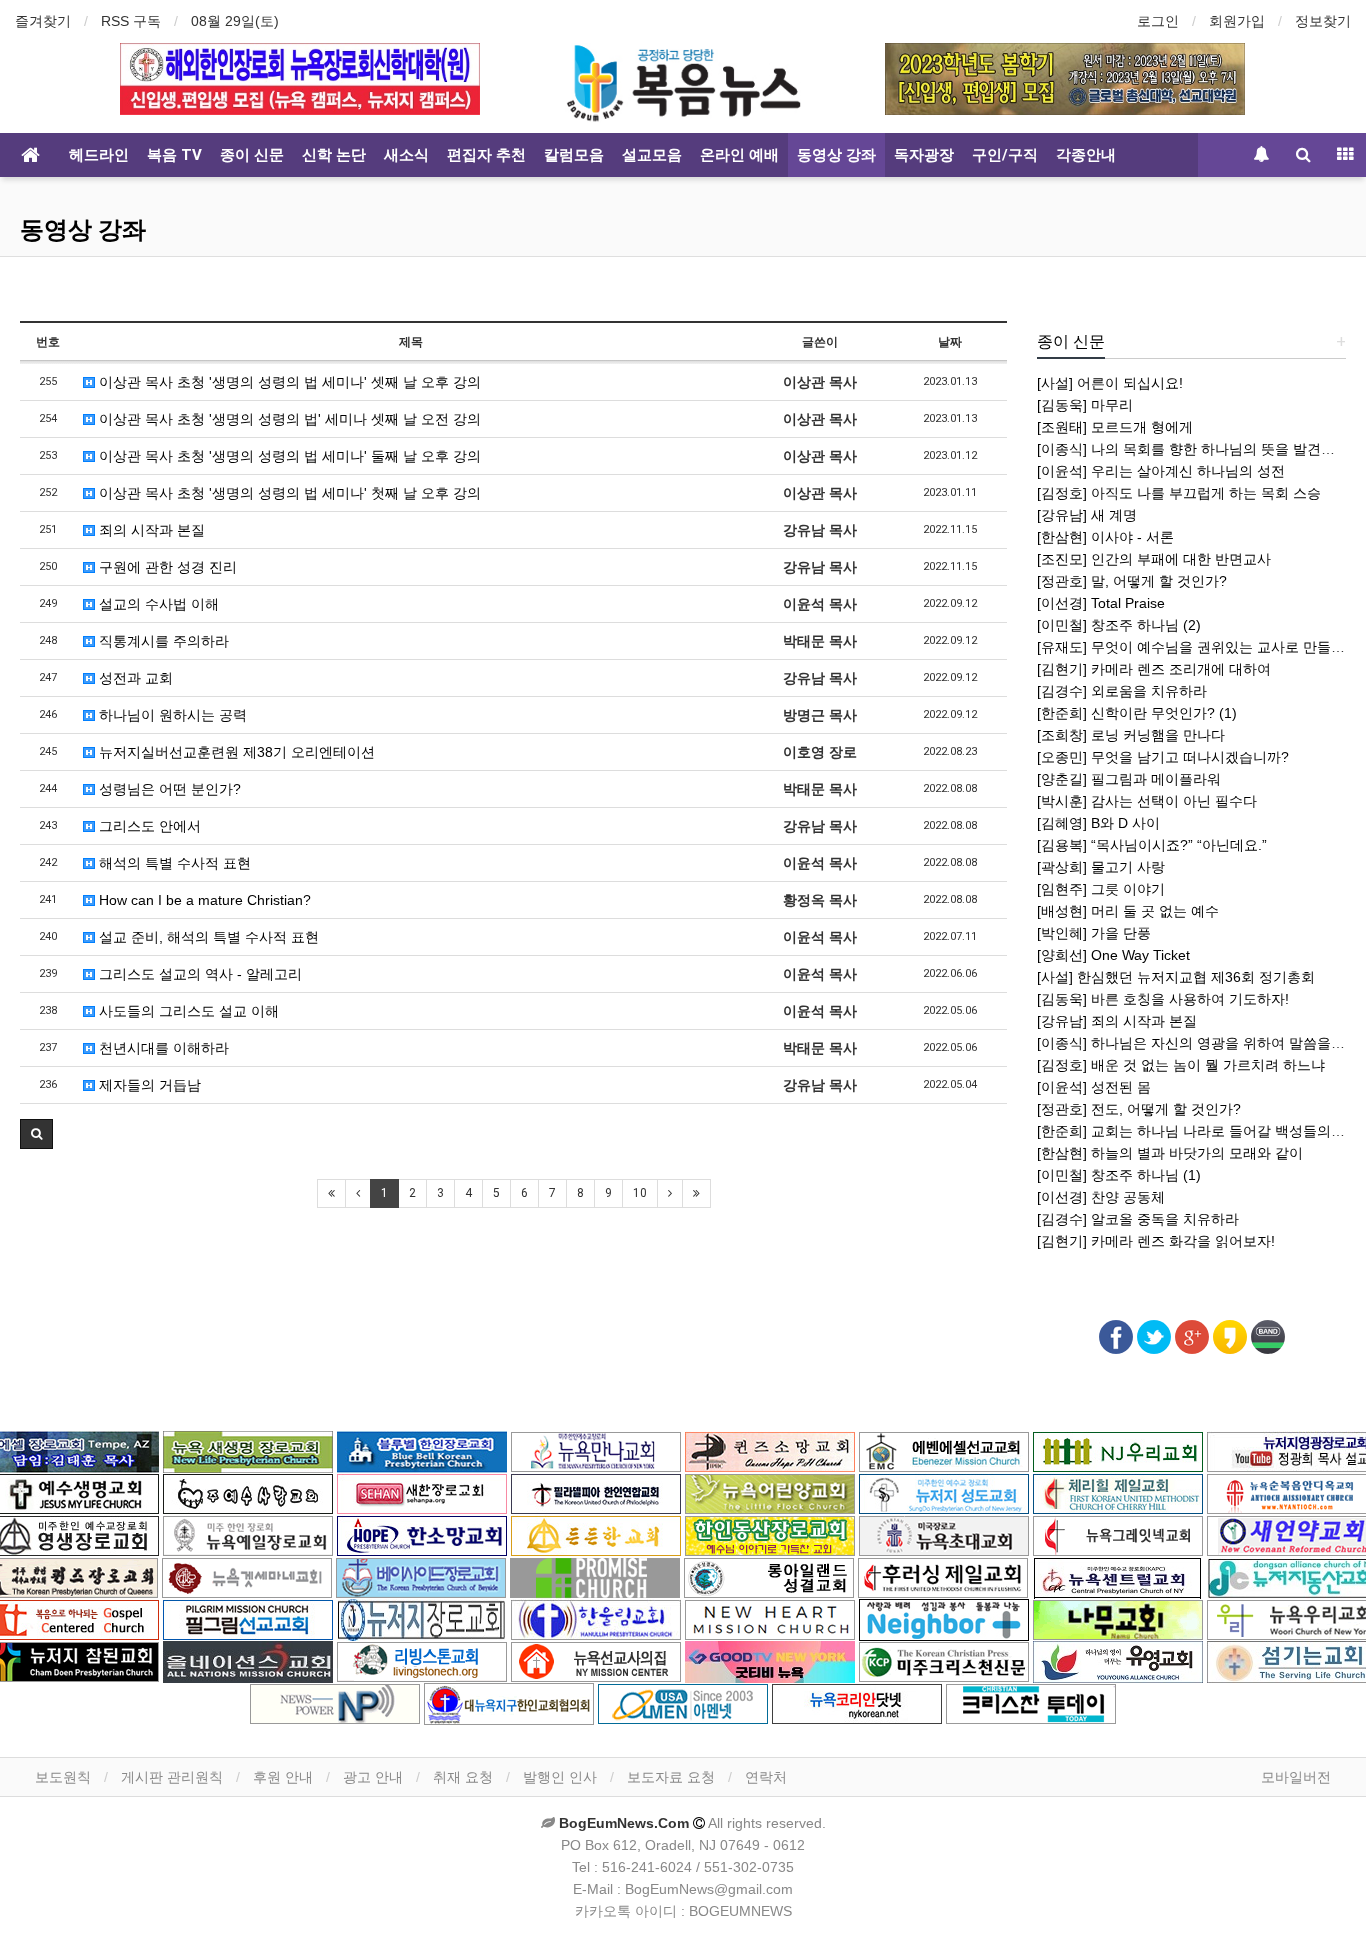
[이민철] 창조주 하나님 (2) (1119, 625)
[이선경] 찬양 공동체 (1101, 1197)
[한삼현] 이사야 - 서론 (1105, 537)
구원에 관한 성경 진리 (166, 567)
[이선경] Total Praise (1101, 603)
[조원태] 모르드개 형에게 (1115, 427)
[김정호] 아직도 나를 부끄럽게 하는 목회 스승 (1179, 493)
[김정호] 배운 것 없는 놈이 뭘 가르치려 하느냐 (1181, 1065)
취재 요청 (463, 1777)
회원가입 (1237, 21)
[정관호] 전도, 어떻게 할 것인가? (1139, 1109)
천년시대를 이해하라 (162, 1048)
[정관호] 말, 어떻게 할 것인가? (1132, 581)
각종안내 (1086, 155)
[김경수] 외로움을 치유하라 (1122, 691)
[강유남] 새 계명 (1087, 515)
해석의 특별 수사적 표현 (173, 863)
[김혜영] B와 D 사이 (1098, 823)
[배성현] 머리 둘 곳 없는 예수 (1128, 911)
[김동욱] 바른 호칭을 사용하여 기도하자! (1163, 999)
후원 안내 (283, 1777)
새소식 (406, 155)
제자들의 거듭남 (148, 1085)
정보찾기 (1323, 21)
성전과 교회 (134, 678)
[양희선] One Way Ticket (1113, 955)
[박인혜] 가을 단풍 (1094, 933)
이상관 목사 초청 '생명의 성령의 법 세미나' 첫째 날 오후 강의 (288, 493)
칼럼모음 (574, 155)
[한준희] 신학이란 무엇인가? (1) (1137, 713)
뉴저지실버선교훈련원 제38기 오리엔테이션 (235, 752)
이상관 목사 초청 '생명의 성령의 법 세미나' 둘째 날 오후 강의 (288, 456)
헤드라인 (99, 155)
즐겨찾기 (43, 21)
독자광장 (924, 155)
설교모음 (652, 155)
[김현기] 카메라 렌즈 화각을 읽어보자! (1156, 1241)
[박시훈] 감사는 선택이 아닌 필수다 (1147, 801)
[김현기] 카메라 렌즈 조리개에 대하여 (1154, 669)
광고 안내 (373, 1777)
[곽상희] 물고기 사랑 (1101, 867)
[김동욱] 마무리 (1085, 405)
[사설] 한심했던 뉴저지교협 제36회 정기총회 (1176, 977)
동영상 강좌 (836, 155)
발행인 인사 (560, 1777)
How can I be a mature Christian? (203, 900)
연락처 (766, 1777)
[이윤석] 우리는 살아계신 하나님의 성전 (1161, 471)
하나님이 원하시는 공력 (171, 715)
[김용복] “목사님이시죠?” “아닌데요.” (1152, 845)
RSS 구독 (131, 21)
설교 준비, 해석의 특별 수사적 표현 (207, 937)
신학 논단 (334, 155)
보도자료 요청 (671, 1777)
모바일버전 (1296, 1777)
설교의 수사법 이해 (157, 604)
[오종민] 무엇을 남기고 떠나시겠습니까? (1163, 757)
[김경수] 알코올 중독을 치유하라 (1138, 1219)
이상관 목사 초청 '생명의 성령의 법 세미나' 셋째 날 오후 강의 (288, 382)
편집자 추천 (486, 155)
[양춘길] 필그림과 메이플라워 (1129, 779)
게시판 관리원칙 (172, 1777)
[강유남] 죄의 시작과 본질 (1117, 1021)
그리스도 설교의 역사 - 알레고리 (198, 974)
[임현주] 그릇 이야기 (1101, 889)
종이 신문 (252, 155)
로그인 (1158, 21)
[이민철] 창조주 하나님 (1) (1119, 1175)
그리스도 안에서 (148, 826)
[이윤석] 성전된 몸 (1094, 1087)
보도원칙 (63, 1777)
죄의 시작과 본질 (150, 530)
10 (640, 1193)
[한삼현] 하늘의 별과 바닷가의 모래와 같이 (1170, 1153)
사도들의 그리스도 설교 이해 (187, 1011)
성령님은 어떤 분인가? (168, 789)
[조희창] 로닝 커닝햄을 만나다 (1131, 735)
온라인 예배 (739, 155)
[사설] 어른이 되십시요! (1110, 383)
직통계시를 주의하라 (162, 641)
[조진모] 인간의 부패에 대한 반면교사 (1154, 559)
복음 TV (174, 155)
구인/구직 (1005, 155)
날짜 (950, 342)
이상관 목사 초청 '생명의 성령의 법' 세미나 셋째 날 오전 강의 (288, 419)
